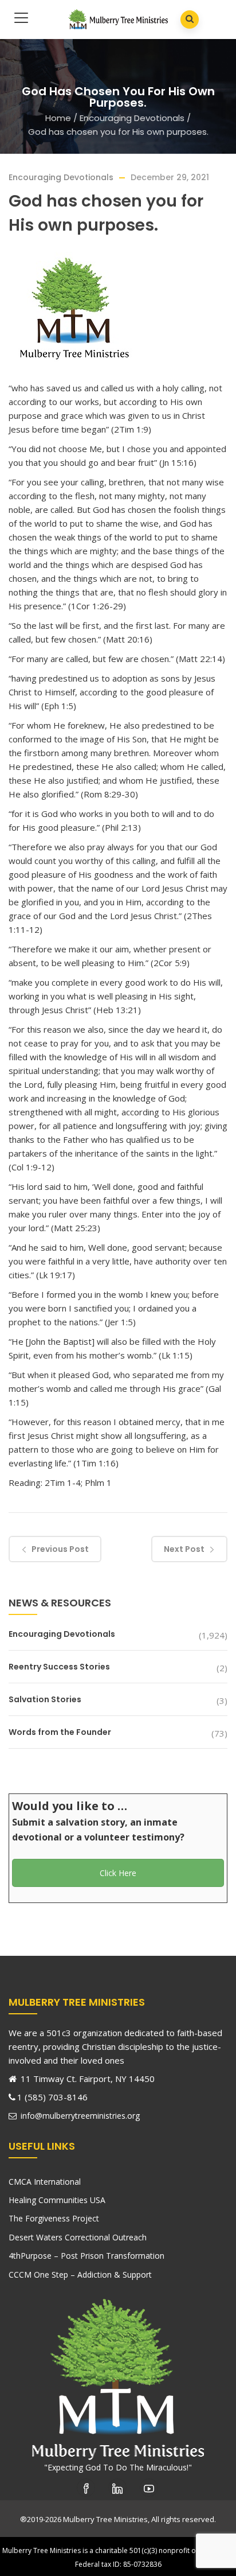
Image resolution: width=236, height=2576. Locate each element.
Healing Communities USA (57, 2200)
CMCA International (45, 2182)
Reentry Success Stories (59, 1667)
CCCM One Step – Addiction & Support (80, 2275)
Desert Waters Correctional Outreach (78, 2237)
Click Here (118, 1873)
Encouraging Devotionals (132, 118)
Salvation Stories (45, 1699)
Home (58, 118)
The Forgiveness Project (54, 2218)
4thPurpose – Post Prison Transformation (86, 2256)
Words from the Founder (60, 1732)
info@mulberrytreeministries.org (79, 2116)
